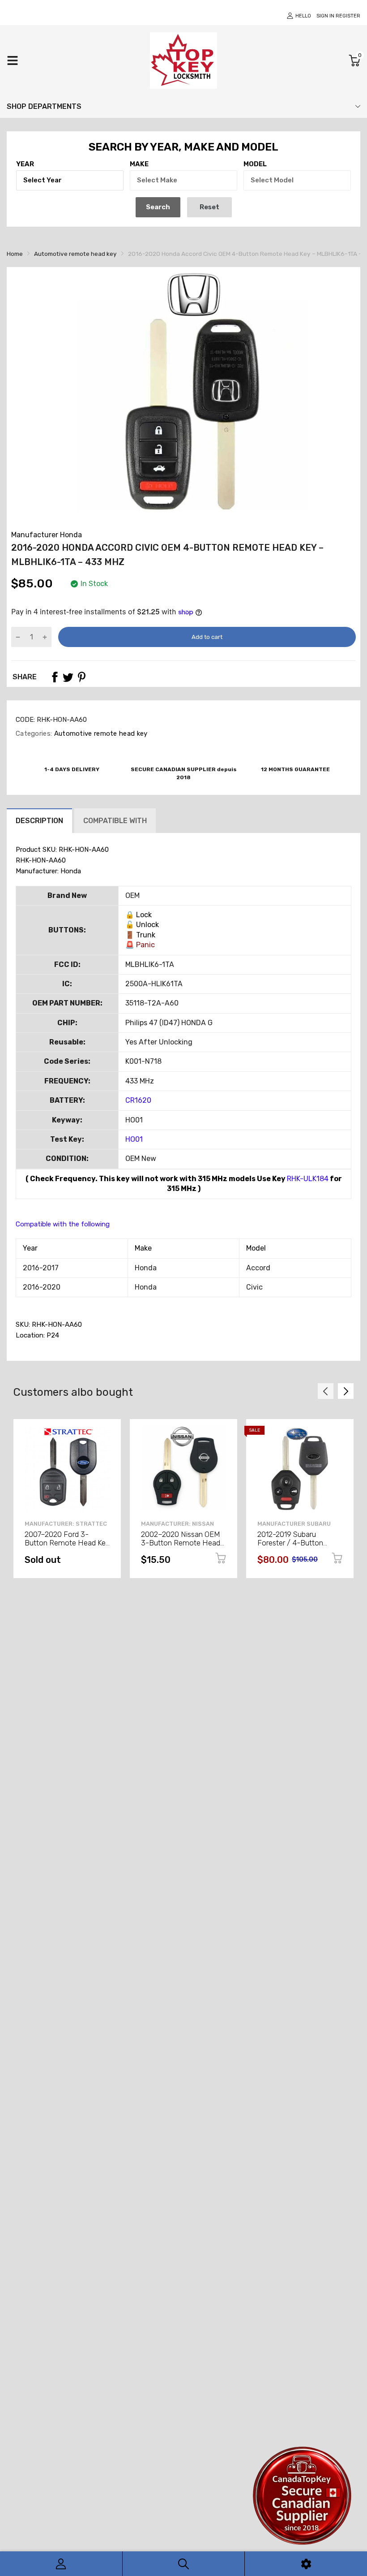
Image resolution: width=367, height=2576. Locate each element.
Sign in (325, 16)
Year (25, 164)
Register (348, 16)
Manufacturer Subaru (294, 1524)
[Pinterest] (81, 677)
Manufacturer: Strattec (66, 1524)
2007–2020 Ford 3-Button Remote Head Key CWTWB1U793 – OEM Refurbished (67, 1547)
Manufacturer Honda (47, 535)
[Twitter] (68, 677)
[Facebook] (55, 677)
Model (255, 164)
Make (139, 164)
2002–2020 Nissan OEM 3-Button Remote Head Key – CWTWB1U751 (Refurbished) (181, 1547)
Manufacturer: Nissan (177, 1524)
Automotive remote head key (100, 734)
